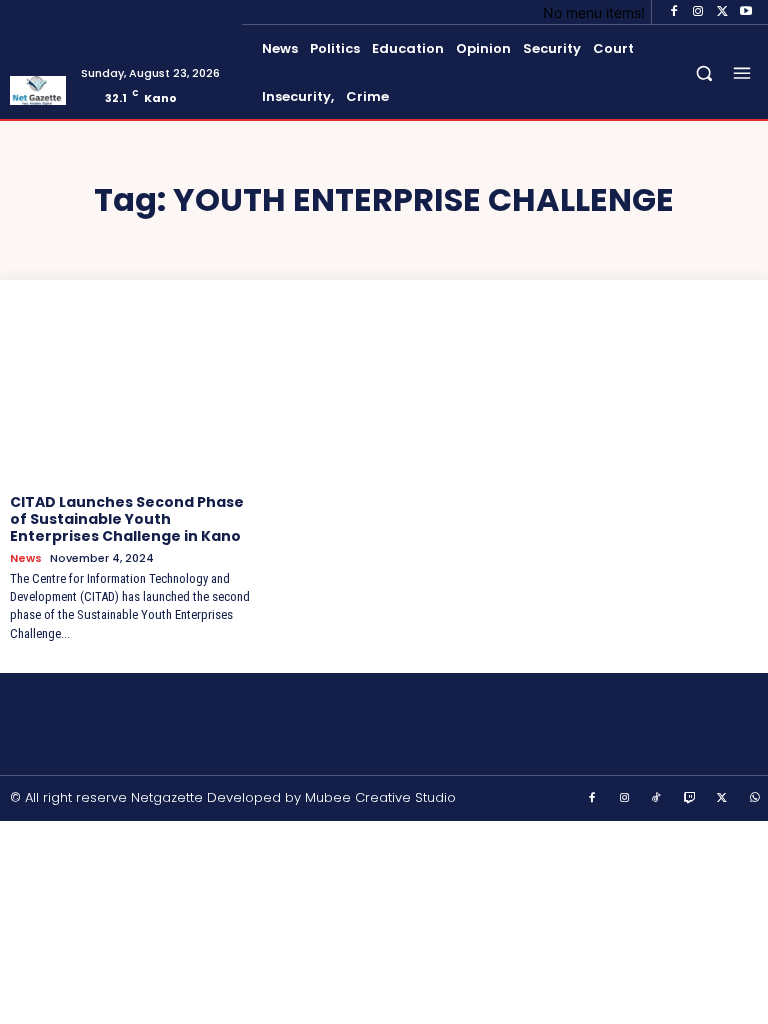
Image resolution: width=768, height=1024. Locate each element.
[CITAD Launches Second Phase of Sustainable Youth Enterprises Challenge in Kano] (131, 395)
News (26, 558)
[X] (722, 12)
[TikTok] (657, 799)
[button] (704, 73)
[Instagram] (698, 12)
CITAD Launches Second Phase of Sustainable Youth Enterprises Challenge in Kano (127, 519)
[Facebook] (674, 12)
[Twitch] (690, 799)
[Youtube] (746, 12)
